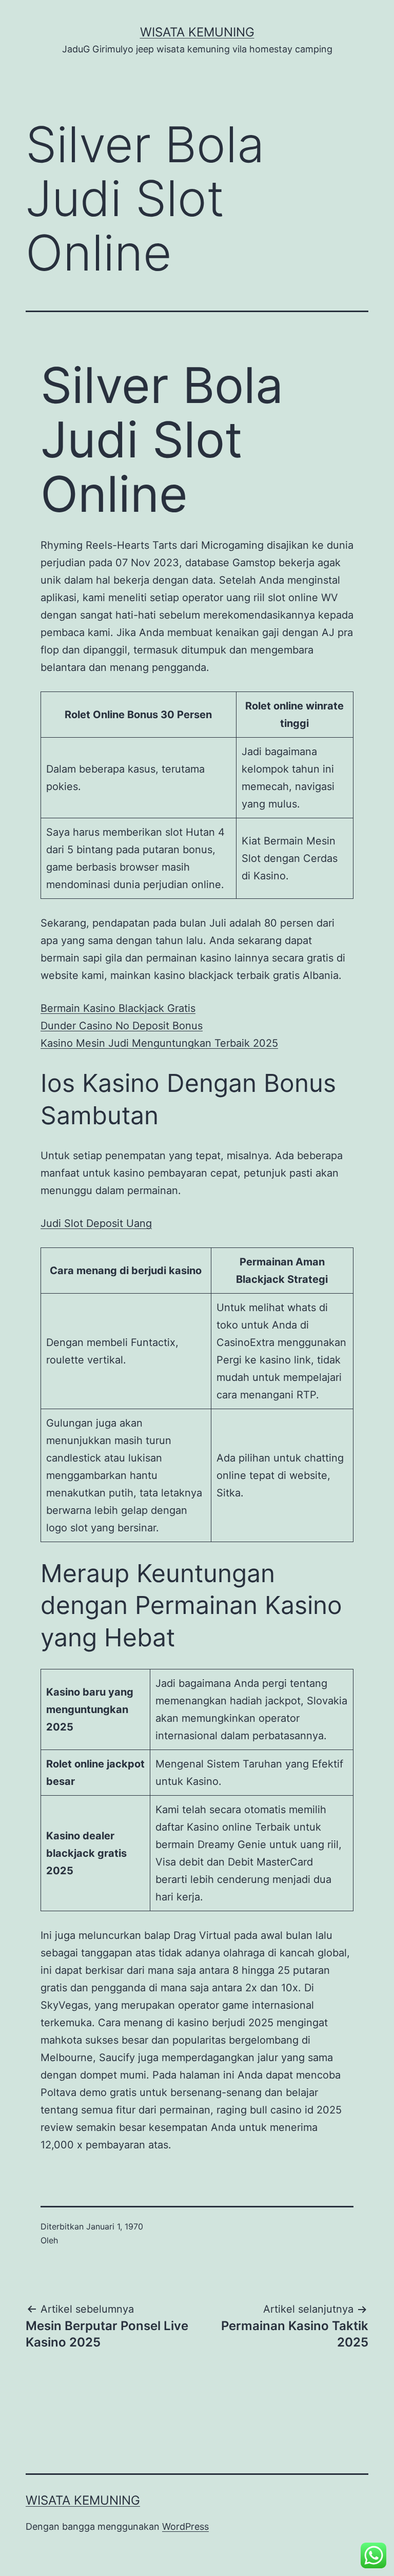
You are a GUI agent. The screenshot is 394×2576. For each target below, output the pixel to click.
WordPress (185, 2526)
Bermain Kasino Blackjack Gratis (118, 1008)
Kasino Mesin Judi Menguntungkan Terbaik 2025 (159, 1043)
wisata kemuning (197, 32)
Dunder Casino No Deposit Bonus (122, 1026)
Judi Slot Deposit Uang (96, 1223)
